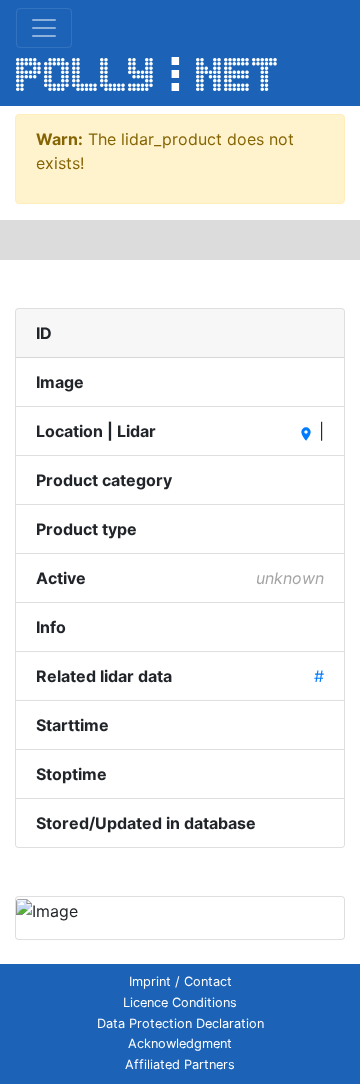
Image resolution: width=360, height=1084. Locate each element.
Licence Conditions (180, 1002)
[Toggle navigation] (44, 28)
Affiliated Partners (180, 1064)
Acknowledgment (180, 1043)
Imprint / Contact (180, 981)
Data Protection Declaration (180, 1023)
